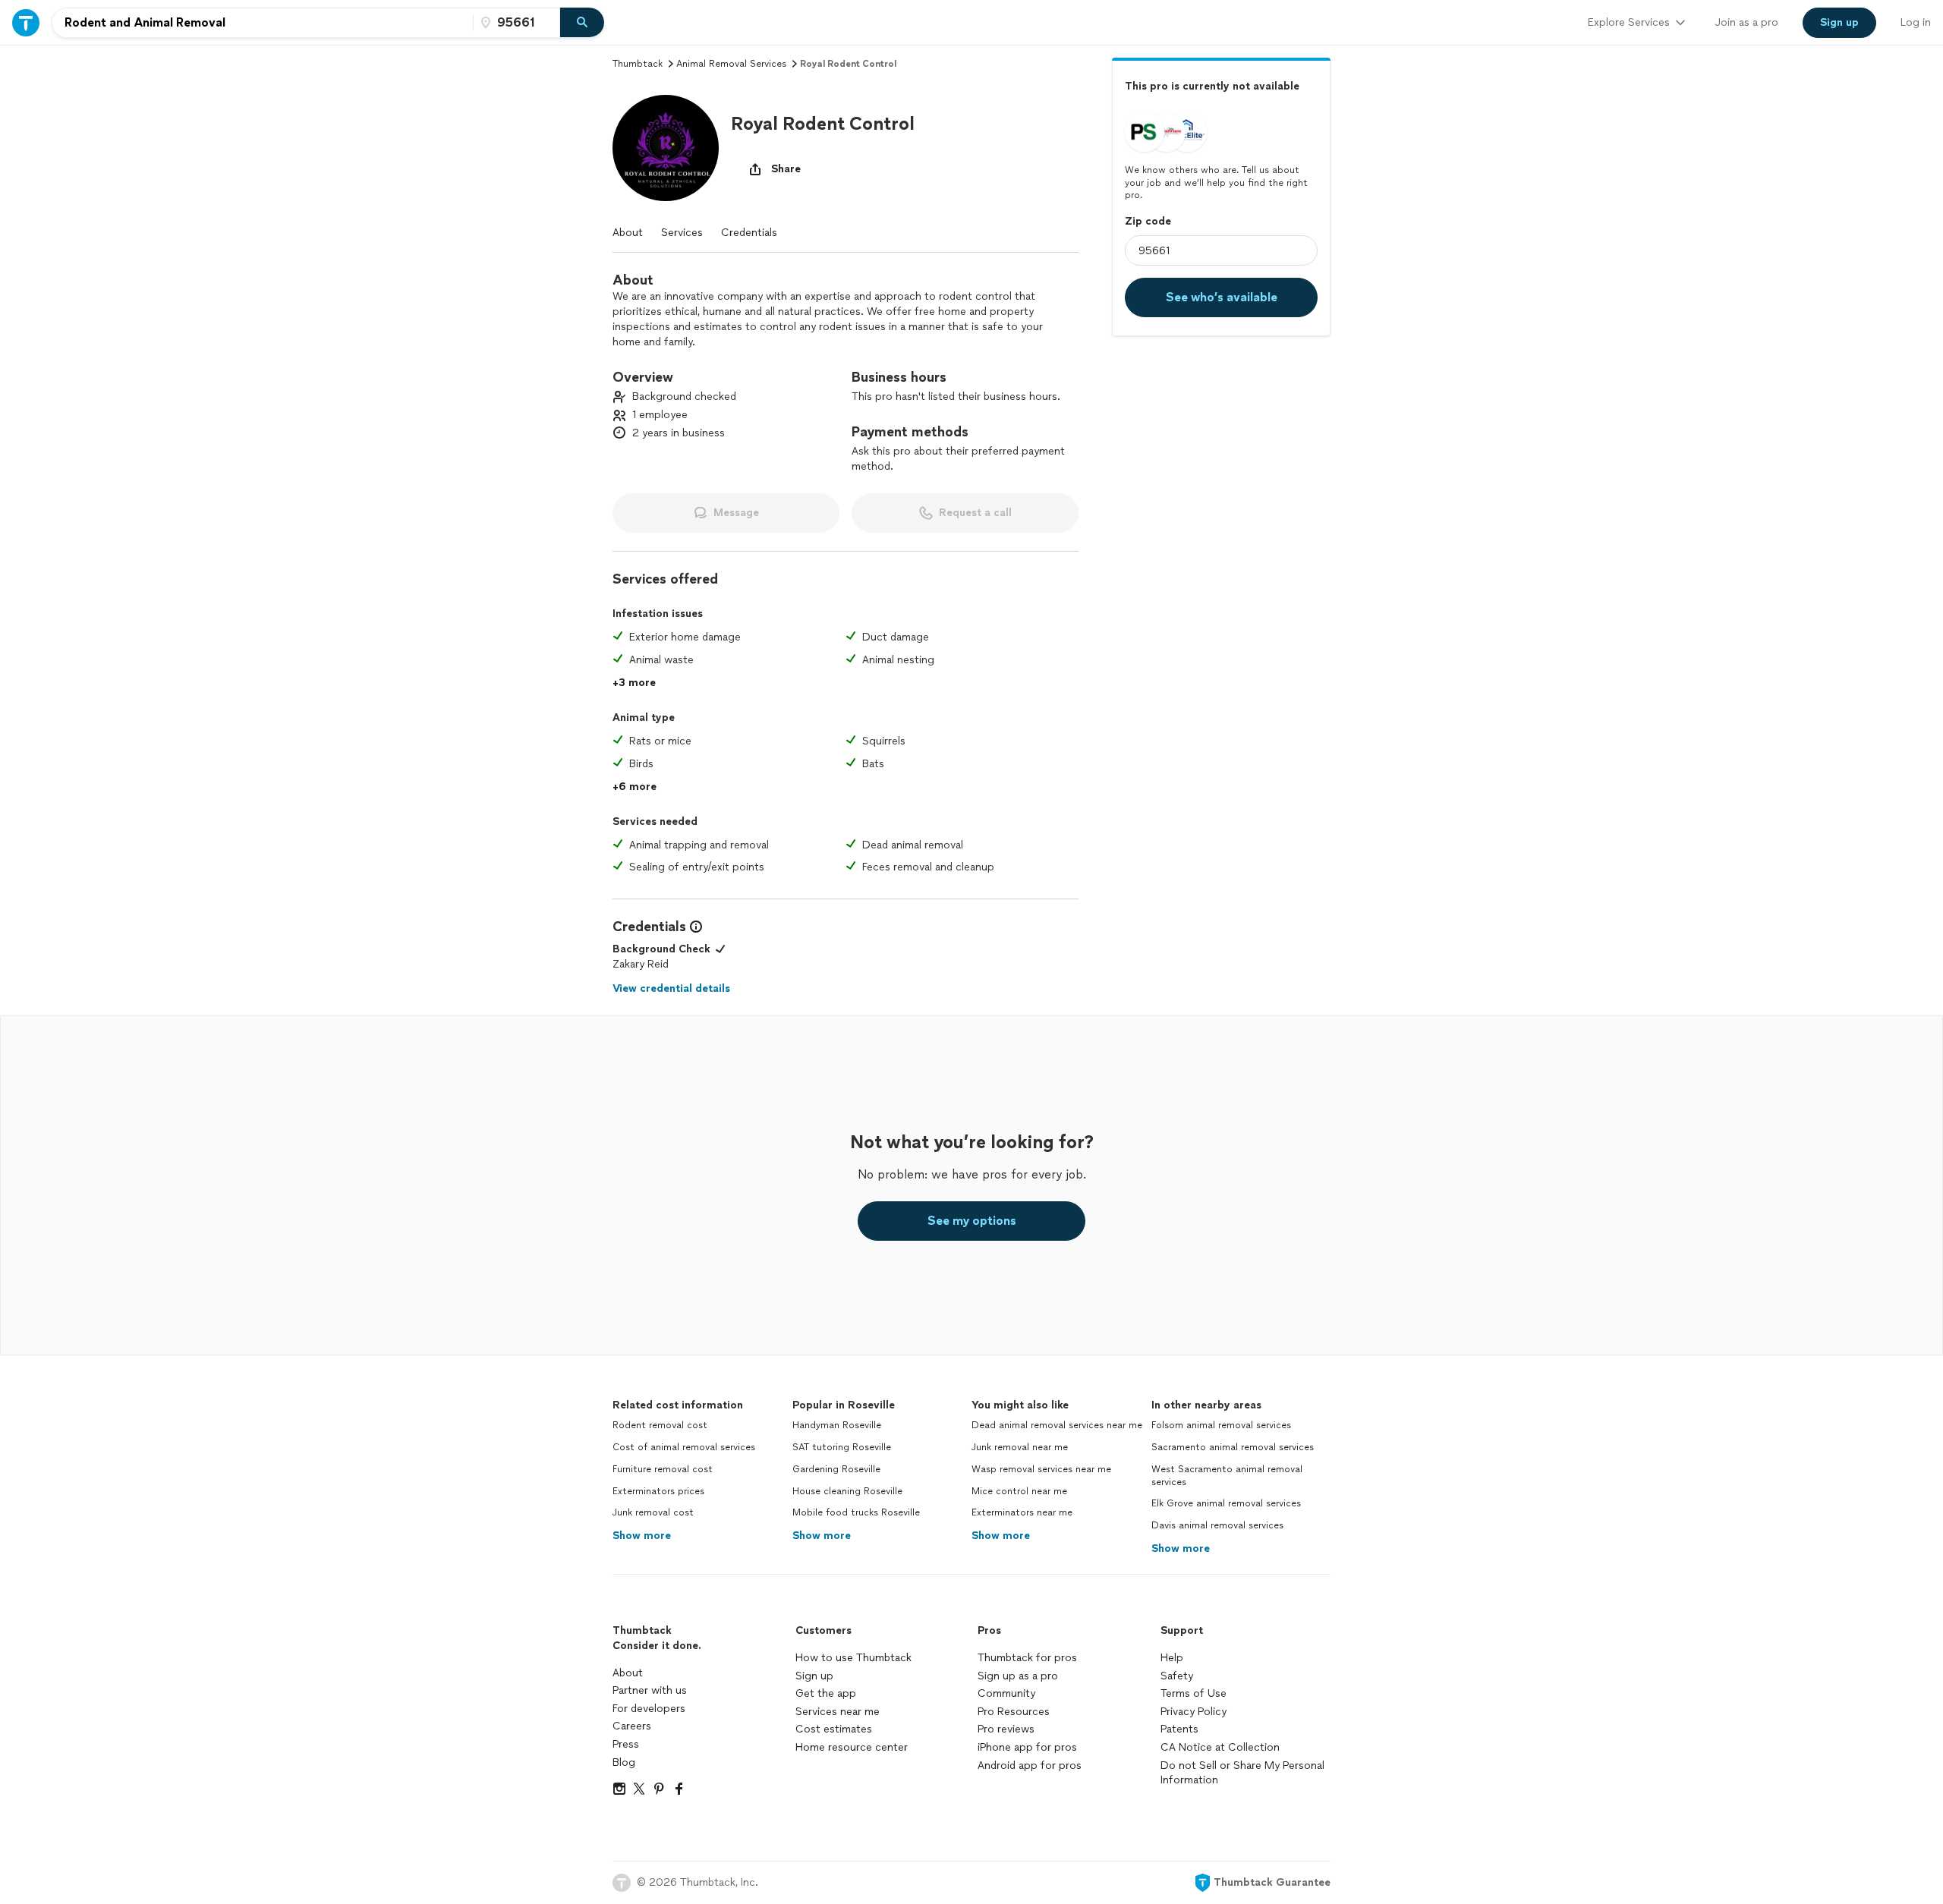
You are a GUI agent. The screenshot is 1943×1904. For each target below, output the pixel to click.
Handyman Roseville (837, 1425)
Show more (642, 1536)
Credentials (749, 233)
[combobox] (263, 23)
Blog (624, 1762)
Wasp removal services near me (1041, 1469)
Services (682, 233)
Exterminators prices (658, 1491)
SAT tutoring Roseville (842, 1447)
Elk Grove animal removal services (1226, 1503)
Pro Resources (1014, 1712)
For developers (649, 1709)
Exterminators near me (1022, 1512)
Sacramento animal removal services (1233, 1447)
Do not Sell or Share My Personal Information (1242, 1773)
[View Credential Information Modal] (694, 927)
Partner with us (650, 1690)
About (628, 233)
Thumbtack (638, 64)
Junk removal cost (653, 1512)
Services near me (838, 1712)
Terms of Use (1194, 1693)
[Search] (582, 23)
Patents (1179, 1729)
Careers (632, 1726)
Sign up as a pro (1018, 1676)
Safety (1177, 1676)
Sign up (814, 1676)
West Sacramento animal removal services (1227, 1476)
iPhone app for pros (1027, 1747)
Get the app (826, 1693)
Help (1172, 1658)
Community (1006, 1693)
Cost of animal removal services (684, 1447)
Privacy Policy (1194, 1712)
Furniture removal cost (663, 1469)
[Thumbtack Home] (26, 22)
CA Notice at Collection (1220, 1747)
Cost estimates (834, 1729)
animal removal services (731, 64)
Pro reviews (1006, 1729)
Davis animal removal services (1217, 1525)
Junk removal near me (1020, 1447)
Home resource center (852, 1747)
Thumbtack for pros (1027, 1658)
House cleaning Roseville (847, 1491)
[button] (666, 148)
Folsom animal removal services (1221, 1425)
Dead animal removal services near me (1057, 1425)
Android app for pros (1030, 1766)
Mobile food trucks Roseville (856, 1512)
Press (626, 1744)
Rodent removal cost (660, 1425)
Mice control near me (1019, 1491)
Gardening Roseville (836, 1469)
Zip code (1148, 221)
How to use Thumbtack (853, 1658)
